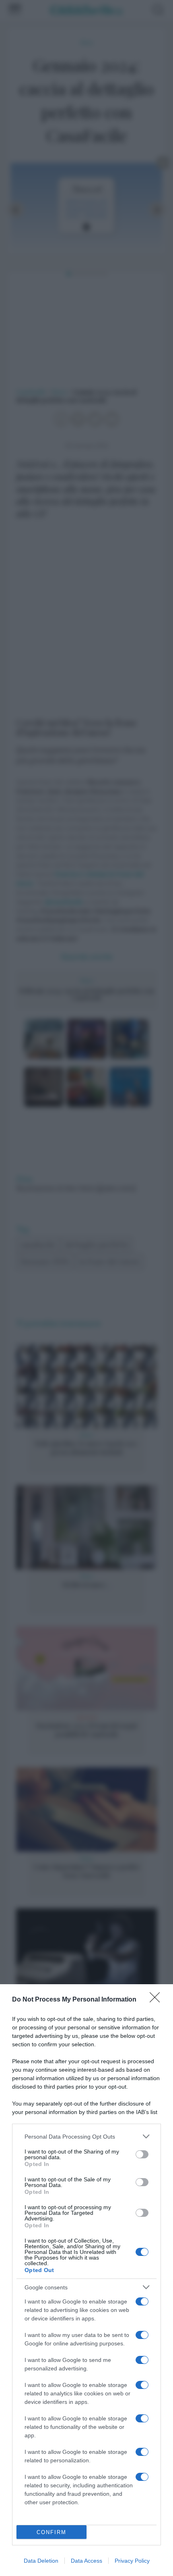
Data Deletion (41, 2561)
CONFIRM (51, 2532)
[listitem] (86, 2136)
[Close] (157, 2000)
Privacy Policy (132, 2561)
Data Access (86, 2561)
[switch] (142, 2154)
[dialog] (86, 2280)
